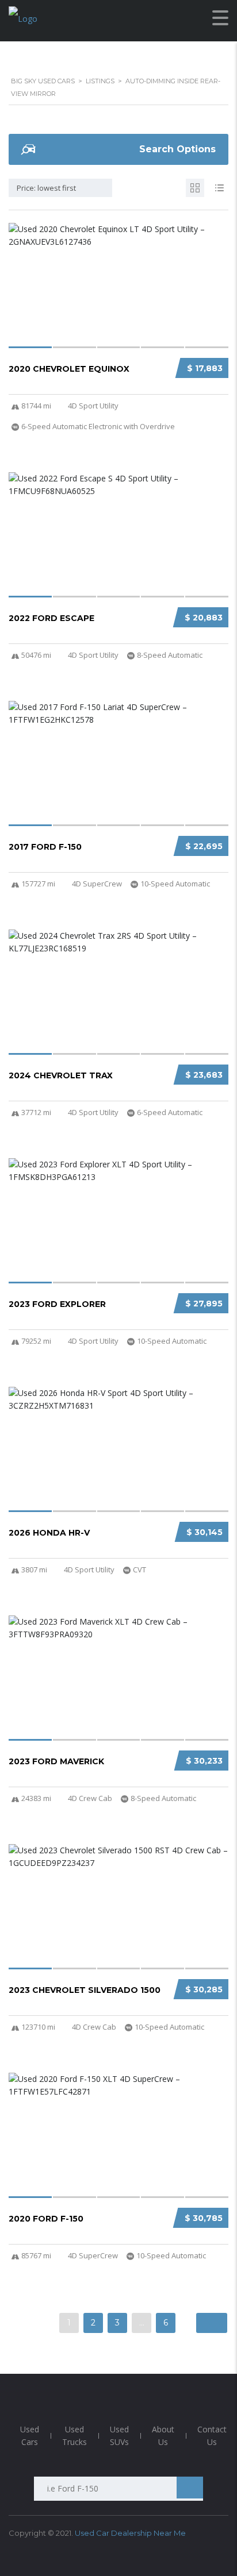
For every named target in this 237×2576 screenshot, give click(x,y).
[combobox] (60, 188)
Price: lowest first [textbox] (46, 188)
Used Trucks (74, 2436)
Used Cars (30, 2436)
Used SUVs (119, 2436)
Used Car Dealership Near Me (130, 2533)
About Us (163, 2436)
